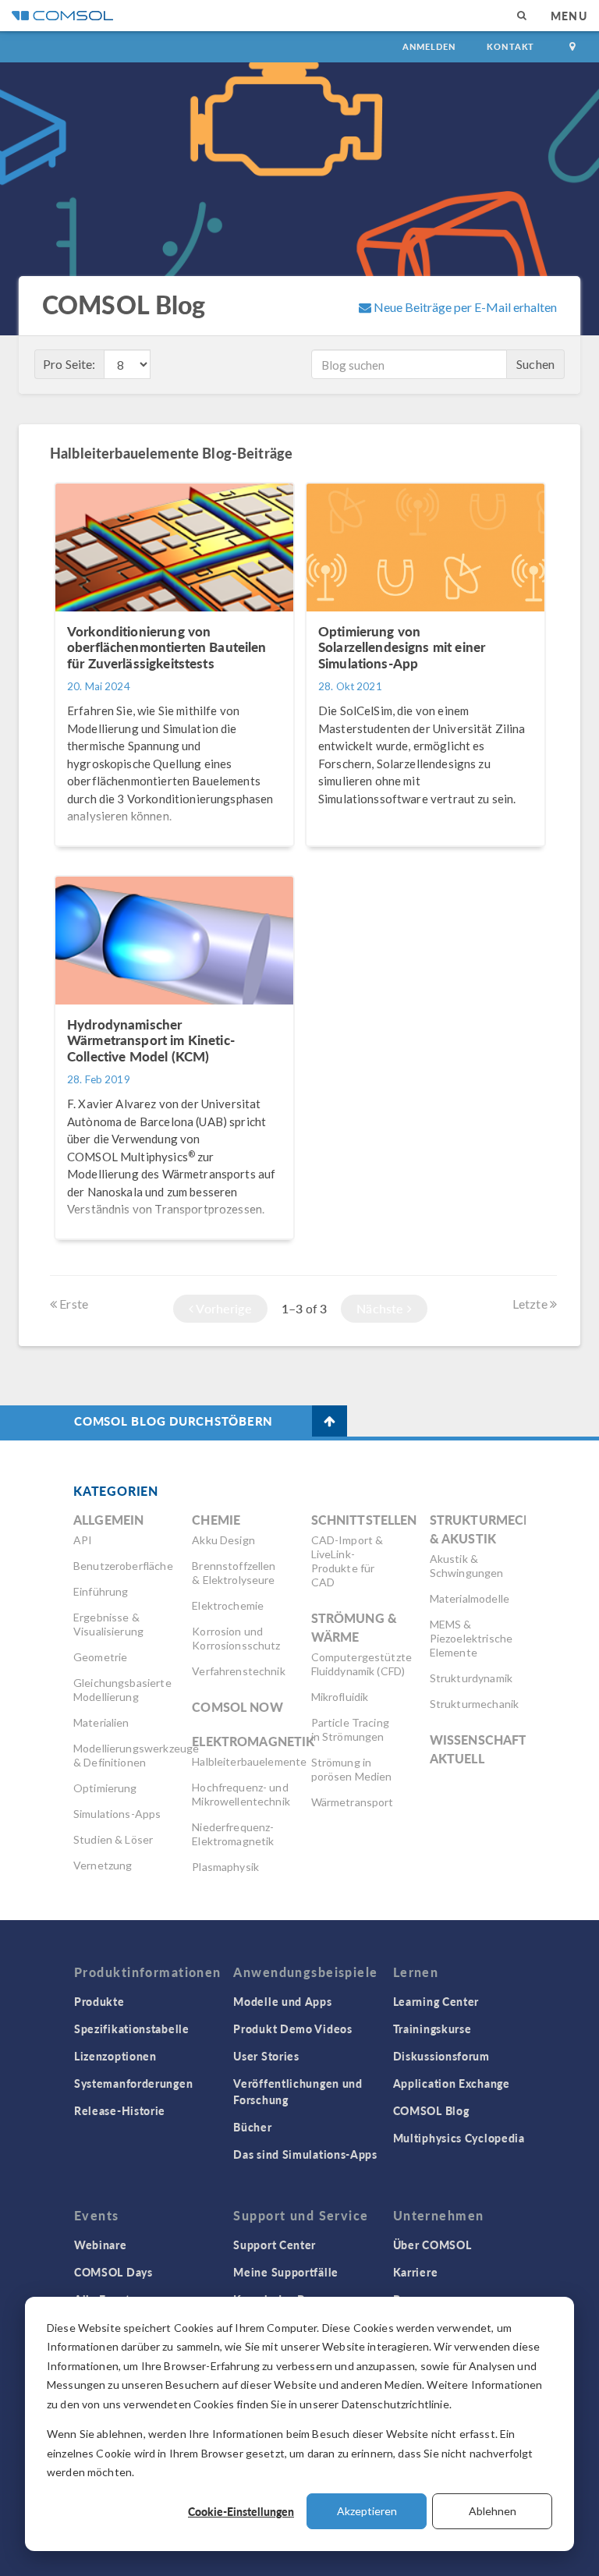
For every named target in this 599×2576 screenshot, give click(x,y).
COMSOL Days (113, 2272)
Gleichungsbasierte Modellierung (122, 1690)
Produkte (99, 2001)
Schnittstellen (364, 1520)
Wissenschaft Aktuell (478, 1749)
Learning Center (436, 2001)
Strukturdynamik (471, 1678)
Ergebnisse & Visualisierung (108, 1624)
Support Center (275, 2245)
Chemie (216, 1520)
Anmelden (429, 46)
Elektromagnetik (253, 1741)
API (83, 1540)
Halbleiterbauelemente (249, 1761)
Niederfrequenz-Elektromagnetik (233, 1834)
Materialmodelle (470, 1598)
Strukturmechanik (474, 1704)
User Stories (266, 2056)
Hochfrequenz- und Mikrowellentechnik (241, 1794)
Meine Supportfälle (286, 2272)
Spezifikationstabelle (132, 2029)
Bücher (252, 2127)
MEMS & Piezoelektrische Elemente (471, 1638)
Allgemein (108, 1520)
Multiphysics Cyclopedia (459, 2138)
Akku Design (223, 1540)
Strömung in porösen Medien (352, 1769)
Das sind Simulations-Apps (305, 2154)
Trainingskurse (432, 2029)
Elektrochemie (228, 1605)
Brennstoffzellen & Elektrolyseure (234, 1573)
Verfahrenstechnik (239, 1671)
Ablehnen (493, 2511)
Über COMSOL (432, 2245)
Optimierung (105, 1788)
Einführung (101, 1591)
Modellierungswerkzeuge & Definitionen (136, 1755)
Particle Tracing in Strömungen (350, 1729)
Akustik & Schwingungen (467, 1566)
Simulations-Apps (117, 1814)
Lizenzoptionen (115, 2056)
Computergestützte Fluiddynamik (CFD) (362, 1664)
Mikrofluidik (340, 1697)
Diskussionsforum (441, 2056)
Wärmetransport (353, 1802)
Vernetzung (103, 1865)
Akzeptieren (367, 2511)
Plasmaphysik (225, 1867)
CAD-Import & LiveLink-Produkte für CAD (347, 1561)
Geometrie (100, 1657)
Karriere (416, 2272)
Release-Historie (120, 2110)
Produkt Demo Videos (292, 2029)
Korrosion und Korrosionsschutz (236, 1638)
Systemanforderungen (133, 2083)
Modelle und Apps (282, 2001)
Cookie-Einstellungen (241, 2511)
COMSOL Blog (431, 2110)
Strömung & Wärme (354, 1627)
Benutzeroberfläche (123, 1566)
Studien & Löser (113, 1839)
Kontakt (510, 46)
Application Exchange (452, 2083)
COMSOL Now (237, 1707)
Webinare (101, 2245)
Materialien (101, 1722)
